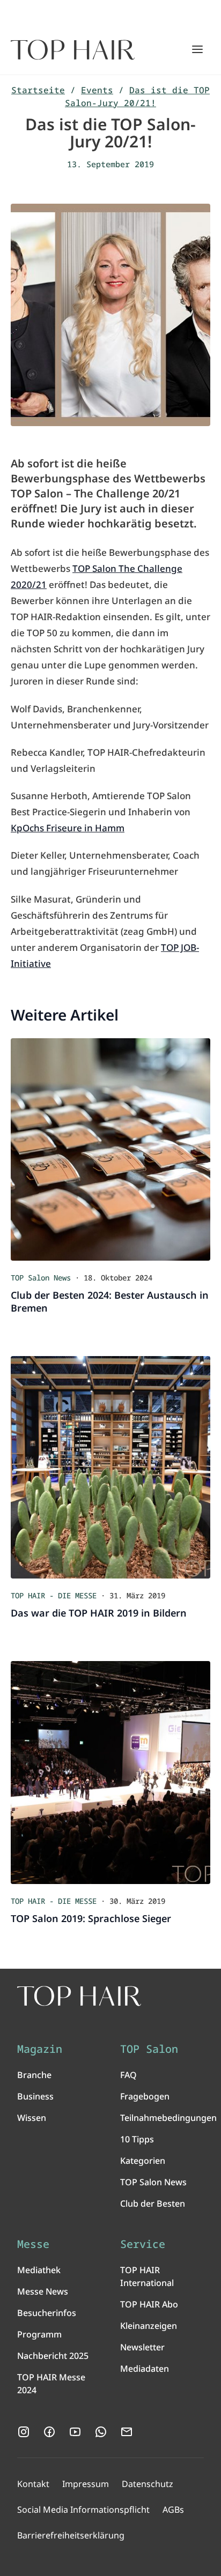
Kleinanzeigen (149, 2326)
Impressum (86, 2484)
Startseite (38, 90)
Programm (39, 2334)
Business (35, 2096)
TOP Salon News (153, 2182)
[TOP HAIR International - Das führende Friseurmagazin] (79, 1996)
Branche (34, 2075)
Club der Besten (153, 2203)
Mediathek (39, 2270)
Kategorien (143, 2161)
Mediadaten (145, 2369)
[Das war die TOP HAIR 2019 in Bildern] (110, 1467)
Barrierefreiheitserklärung (71, 2535)
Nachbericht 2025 (53, 2356)
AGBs (173, 2510)
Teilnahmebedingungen (168, 2118)
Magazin (40, 2049)
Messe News (43, 2291)
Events (97, 90)
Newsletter (142, 2347)
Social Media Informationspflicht (83, 2510)
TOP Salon (149, 2049)
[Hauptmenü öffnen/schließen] (197, 49)
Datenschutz (148, 2484)
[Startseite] (73, 50)
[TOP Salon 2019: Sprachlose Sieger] (110, 1772)
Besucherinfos (47, 2313)
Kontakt (33, 2484)
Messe (33, 2244)
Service (143, 2244)
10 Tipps (137, 2139)
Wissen (32, 2118)
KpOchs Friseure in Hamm (68, 828)
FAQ (128, 2075)
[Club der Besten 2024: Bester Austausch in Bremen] (110, 1149)
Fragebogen (145, 2096)
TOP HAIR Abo (149, 2304)
